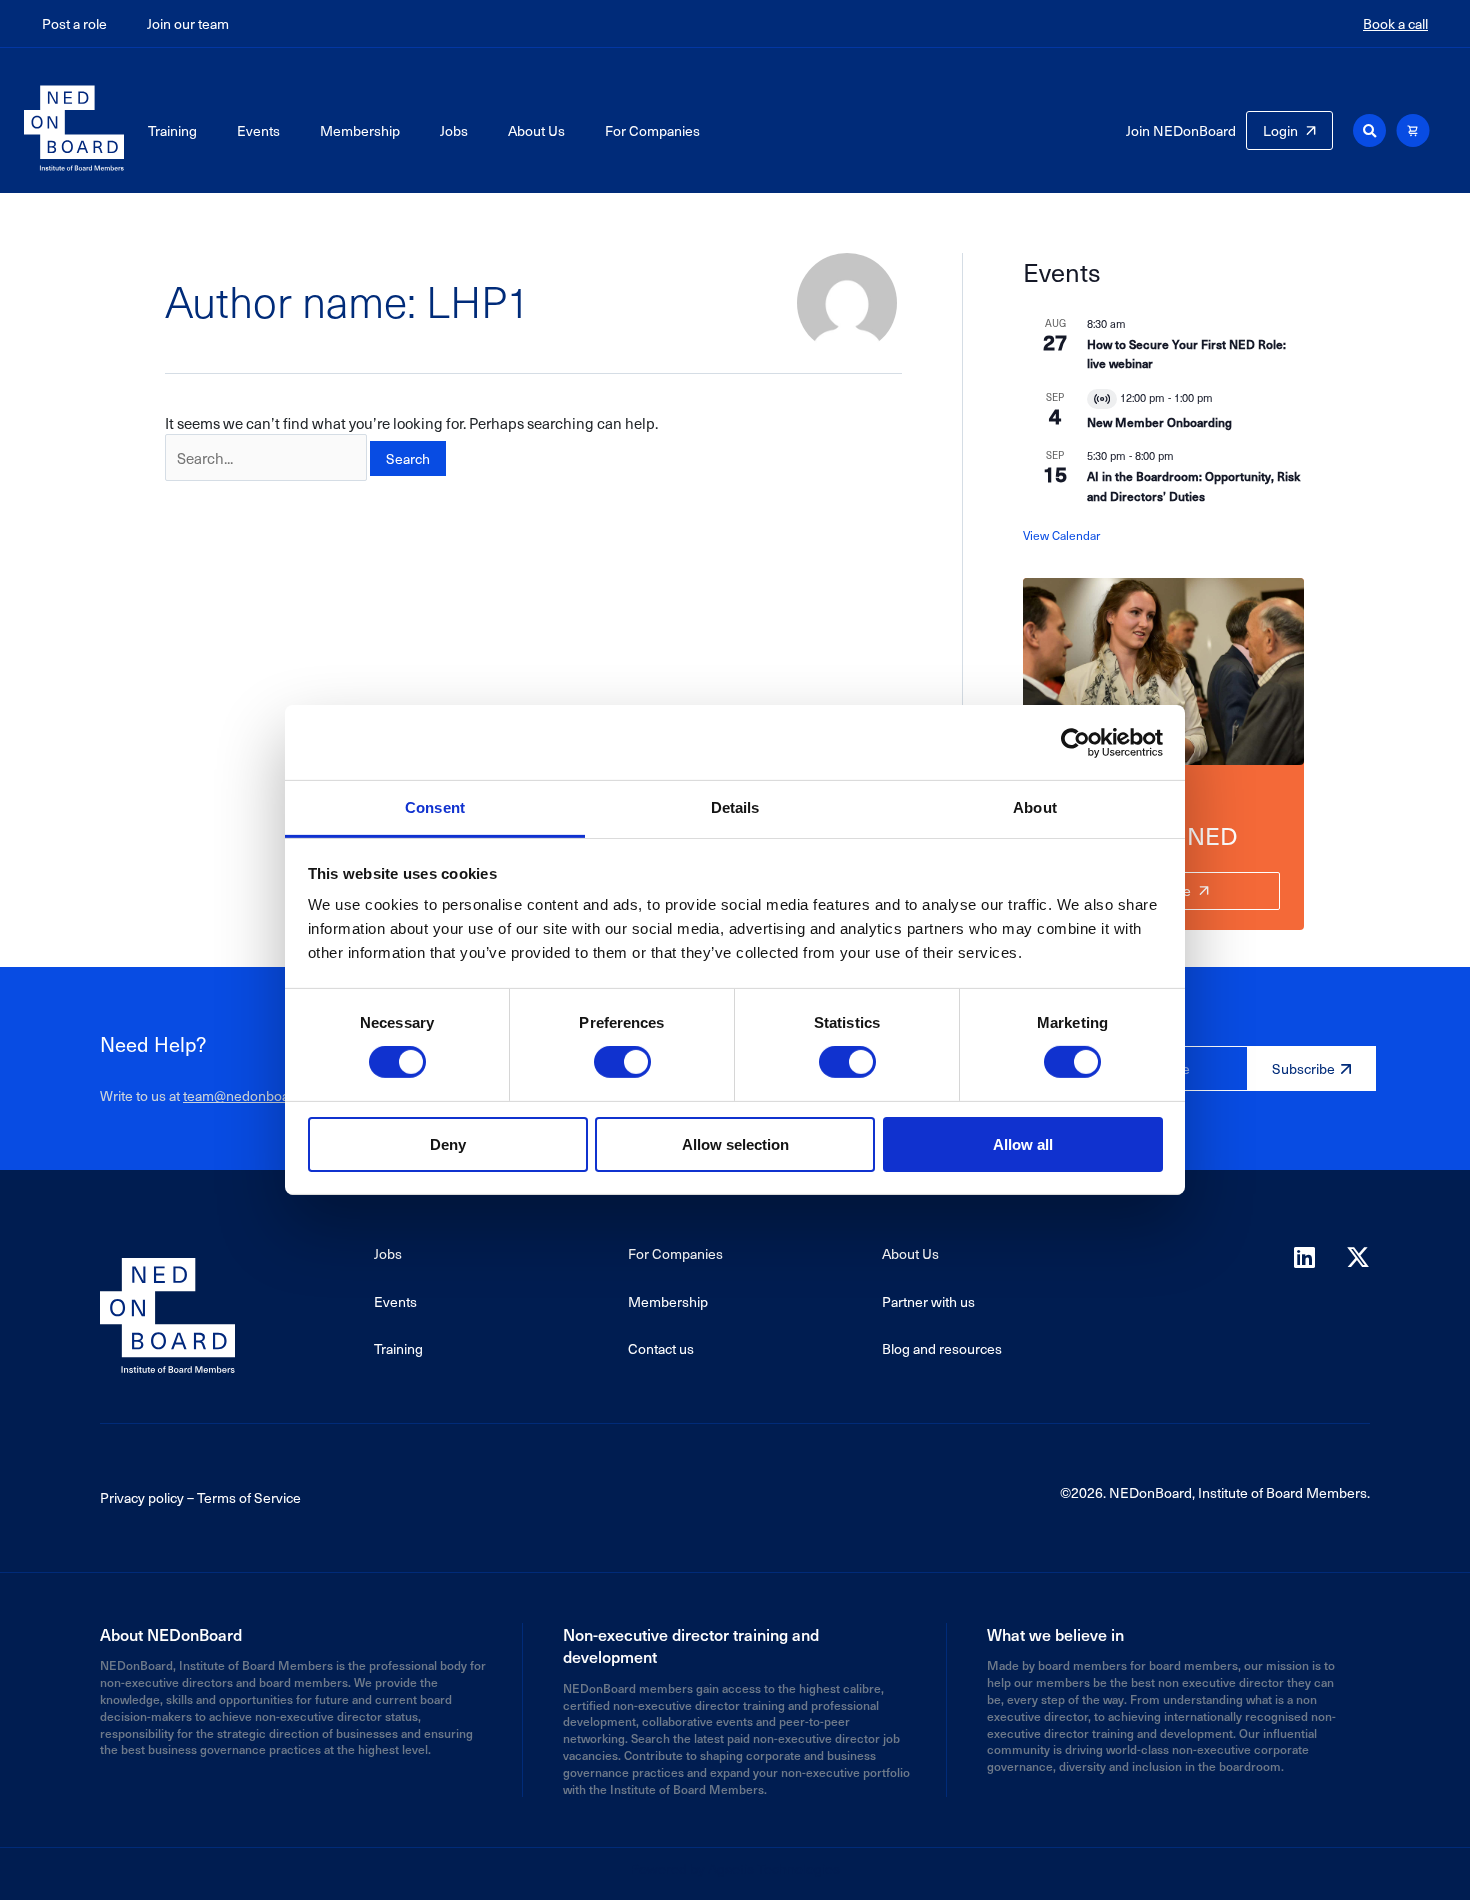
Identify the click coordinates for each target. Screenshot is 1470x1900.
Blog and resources (942, 1348)
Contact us (661, 1348)
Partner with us (928, 1301)
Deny (448, 1144)
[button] (1369, 130)
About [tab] (1035, 807)
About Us (536, 130)
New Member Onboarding (1159, 422)
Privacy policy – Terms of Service (200, 1497)
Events (258, 130)
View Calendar (1061, 535)
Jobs (454, 130)
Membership (360, 130)
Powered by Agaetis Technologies (735, 1868)
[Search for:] (266, 457)
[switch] (622, 1062)
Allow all (1023, 1144)
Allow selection (735, 1144)
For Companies (652, 130)
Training (172, 130)
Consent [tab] (435, 807)
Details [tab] (735, 807)
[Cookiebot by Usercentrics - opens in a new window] (1075, 742)
